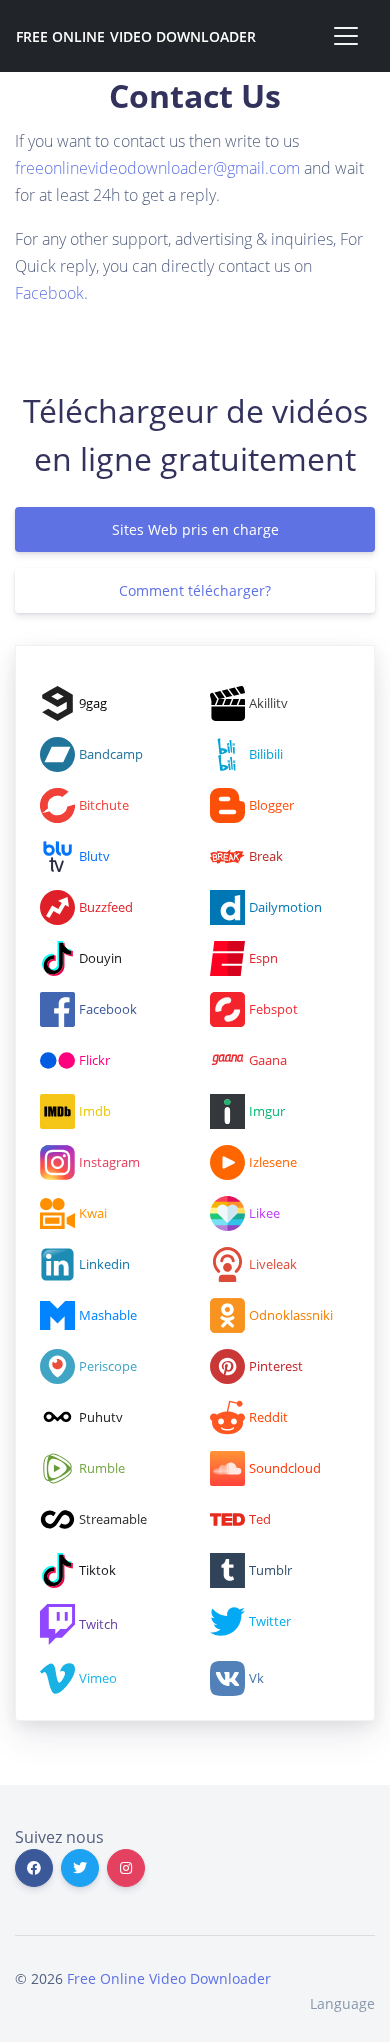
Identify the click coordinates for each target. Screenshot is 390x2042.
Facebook (49, 293)
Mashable (108, 1315)
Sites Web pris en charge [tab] (195, 529)
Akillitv (268, 703)
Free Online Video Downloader (136, 36)
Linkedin (104, 1264)
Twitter (270, 1621)
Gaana (268, 1060)
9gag (93, 703)
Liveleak (273, 1264)
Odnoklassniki (291, 1315)
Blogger (271, 805)
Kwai (93, 1213)
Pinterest (276, 1366)
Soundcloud (285, 1468)
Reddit (268, 1417)
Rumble (102, 1468)
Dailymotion (285, 907)
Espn (263, 958)
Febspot (273, 1009)
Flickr (94, 1060)
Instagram (109, 1162)
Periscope (108, 1366)
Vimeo (98, 1678)
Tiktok (97, 1570)
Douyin (100, 958)
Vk (256, 1678)
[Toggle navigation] (346, 36)
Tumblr (270, 1570)
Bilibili (266, 754)
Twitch (98, 1624)
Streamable (113, 1519)
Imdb (95, 1111)
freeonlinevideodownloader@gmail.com (157, 168)
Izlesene (273, 1162)
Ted (260, 1519)
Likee (264, 1213)
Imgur (267, 1111)
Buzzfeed (106, 907)
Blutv (94, 856)
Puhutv (101, 1417)
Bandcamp (111, 754)
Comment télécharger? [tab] (195, 590)
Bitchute (104, 805)
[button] (336, 2003)
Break (266, 856)
